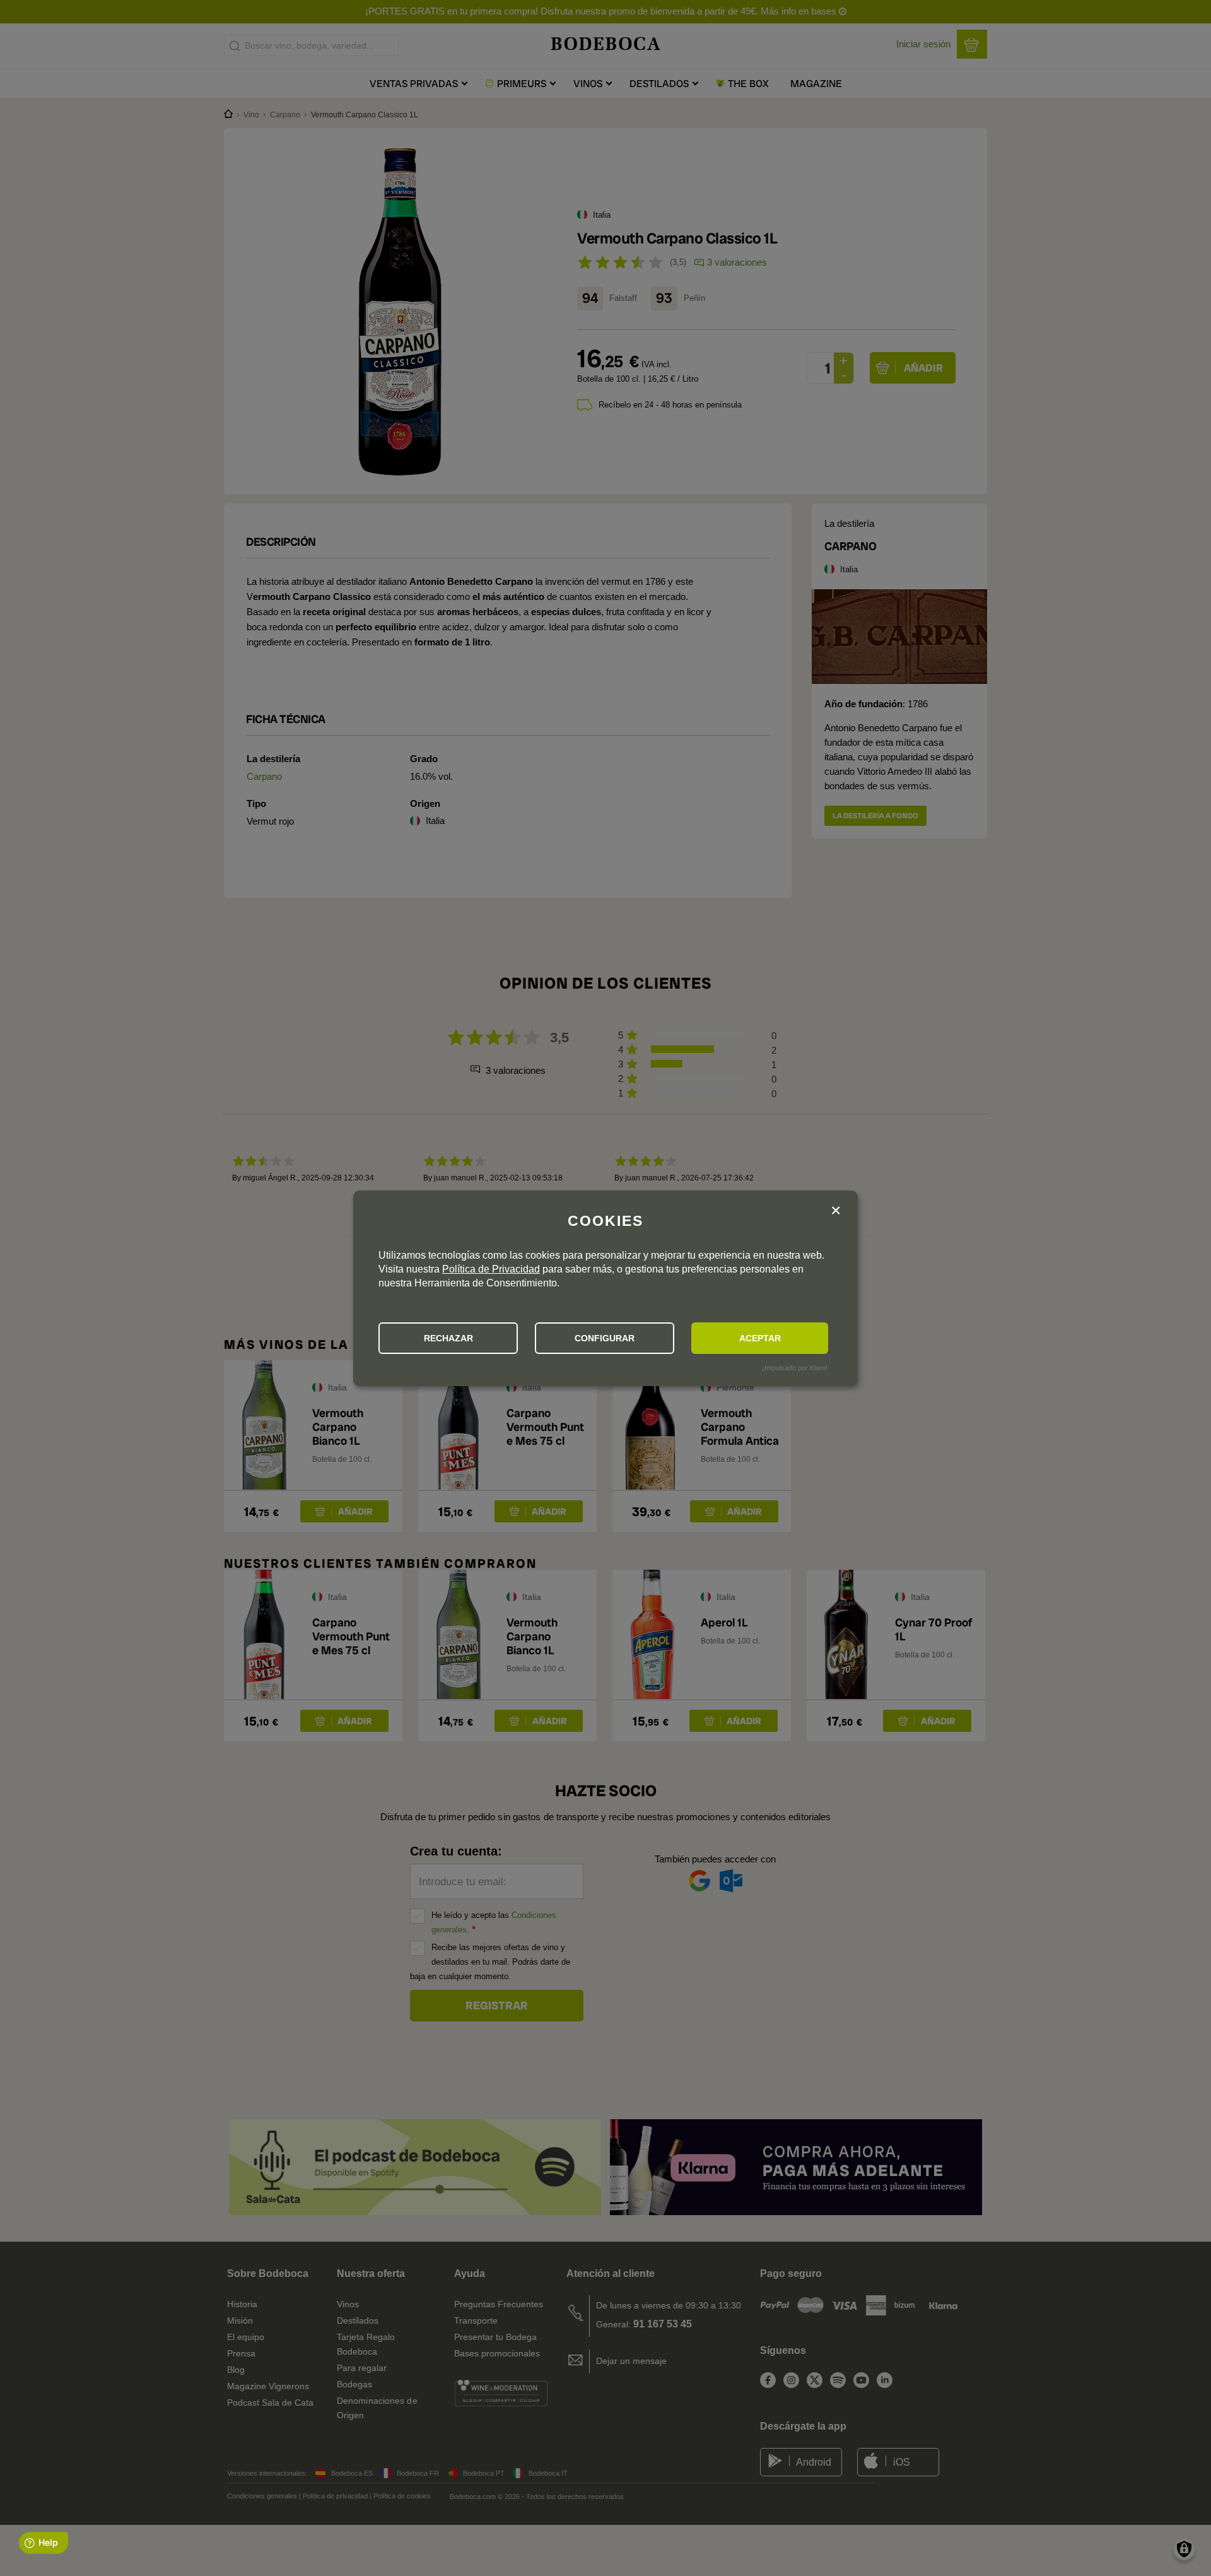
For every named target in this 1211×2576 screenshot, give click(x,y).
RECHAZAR (448, 1338)
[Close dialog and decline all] (836, 1211)
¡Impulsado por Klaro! (795, 1368)
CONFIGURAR (605, 1338)
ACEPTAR (760, 1338)
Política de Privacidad (491, 1269)
